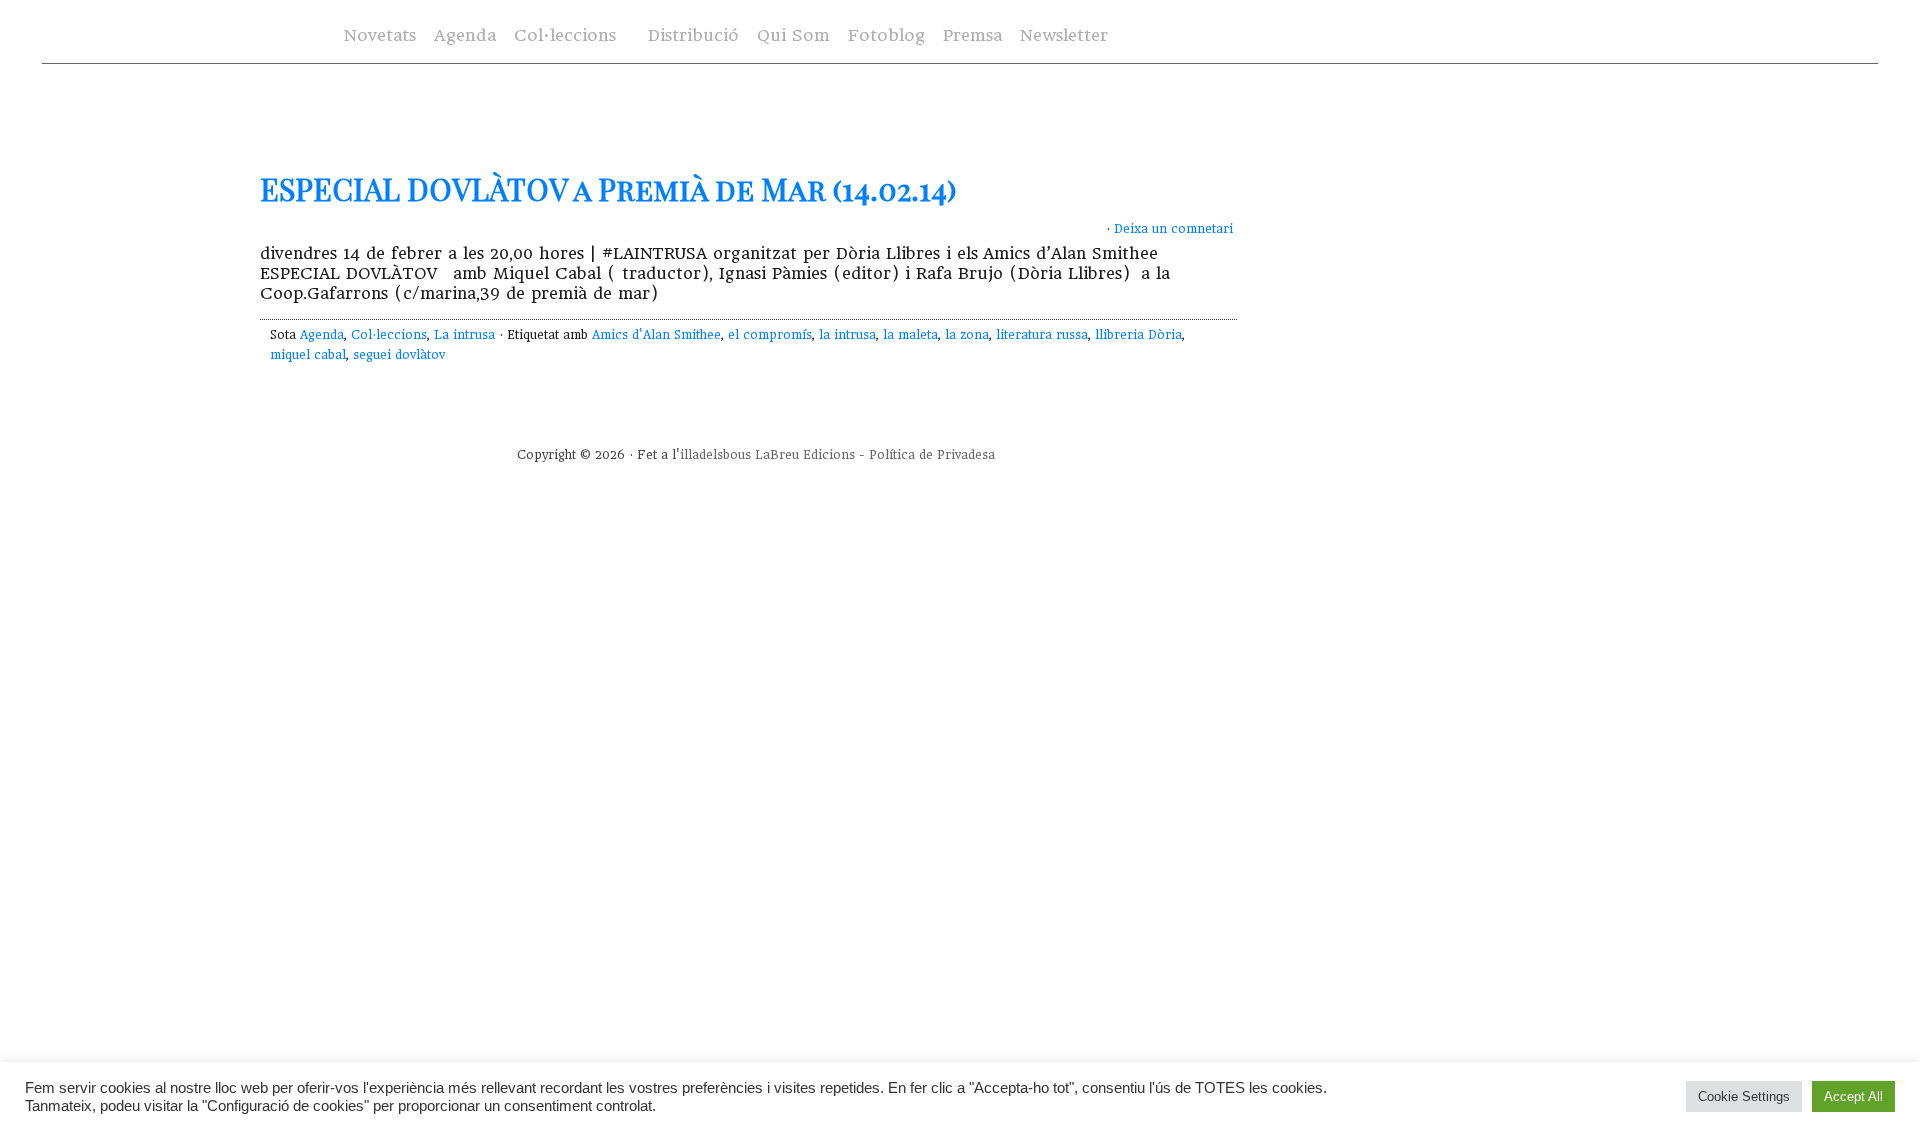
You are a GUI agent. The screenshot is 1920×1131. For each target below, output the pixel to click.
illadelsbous (715, 455)
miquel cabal (308, 355)
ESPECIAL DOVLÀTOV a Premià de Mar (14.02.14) (608, 189)
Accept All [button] (1853, 1096)
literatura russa (1042, 335)
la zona (967, 335)
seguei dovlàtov (399, 355)
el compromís (770, 335)
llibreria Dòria (1138, 335)
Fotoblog (886, 35)
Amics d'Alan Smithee (656, 335)
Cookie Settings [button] (1744, 1096)
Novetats (380, 35)
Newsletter (1064, 35)
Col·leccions (565, 35)
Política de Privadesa (932, 455)
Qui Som (793, 35)
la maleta (910, 335)
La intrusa (464, 335)
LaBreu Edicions (805, 455)
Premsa (972, 35)
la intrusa (847, 335)
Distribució (693, 35)
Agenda (465, 35)
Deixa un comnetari (1173, 229)
